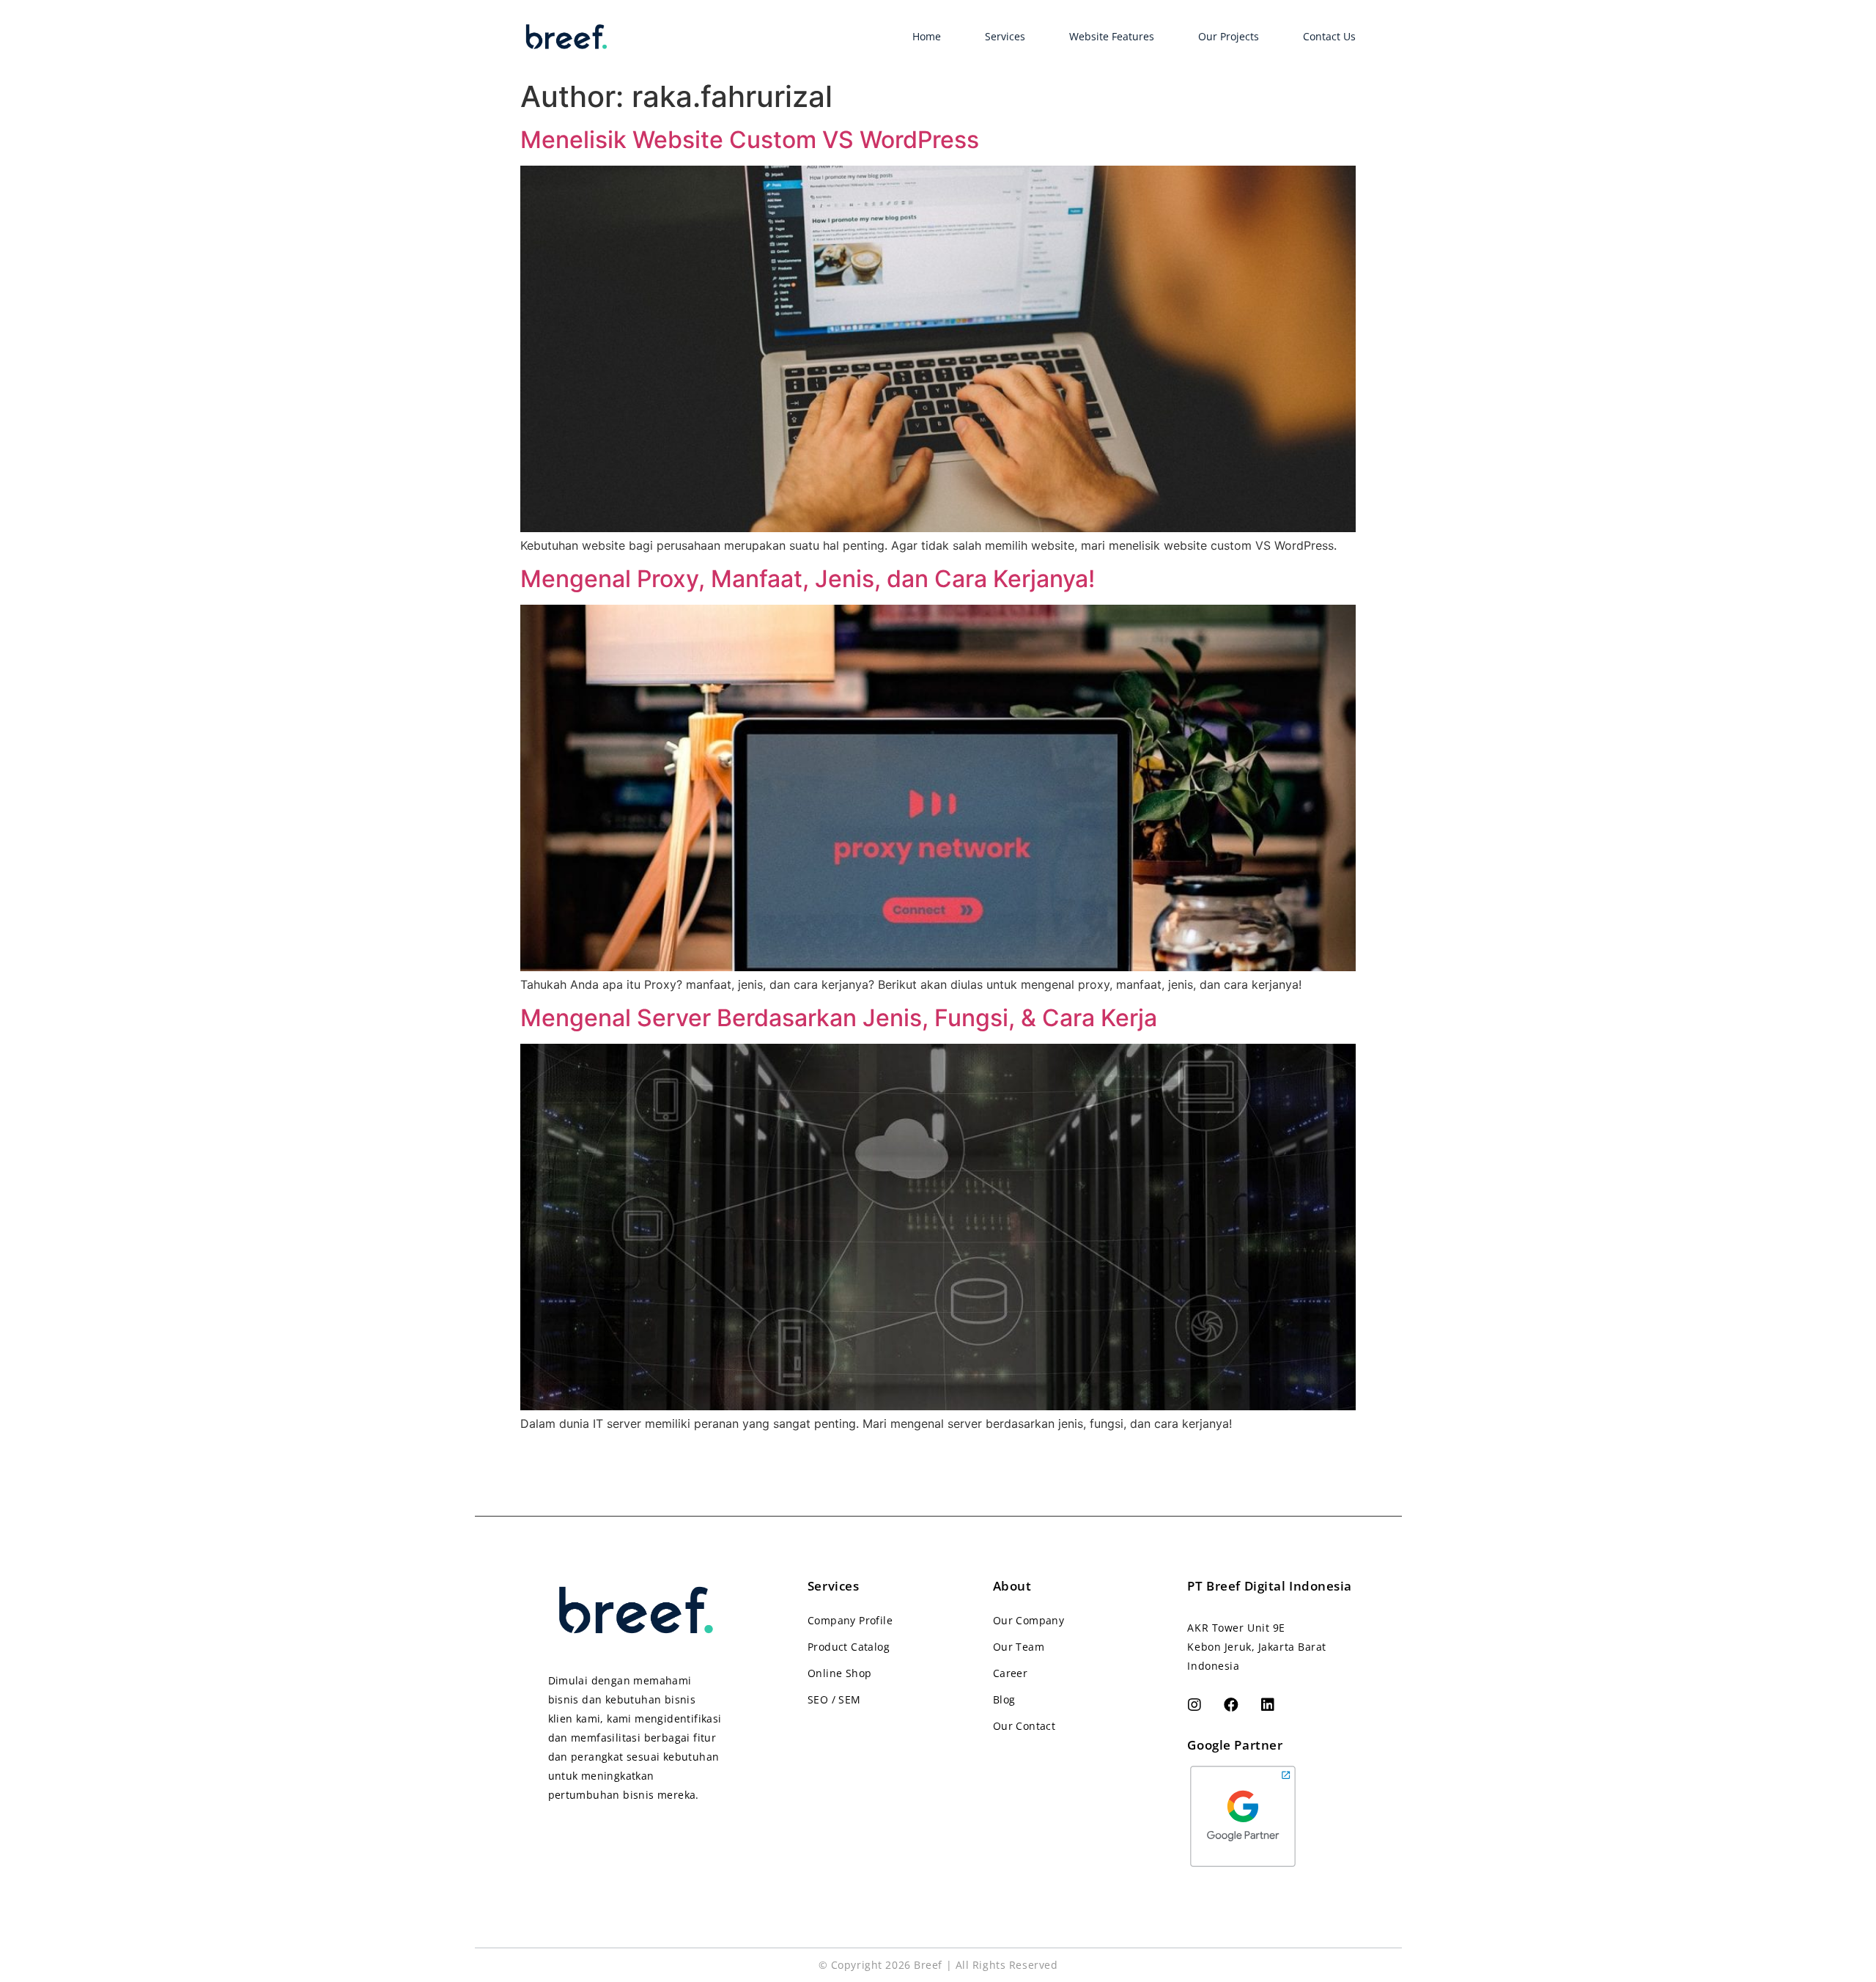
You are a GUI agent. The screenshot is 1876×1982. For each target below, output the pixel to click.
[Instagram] (1194, 1705)
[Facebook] (1231, 1705)
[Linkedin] (1268, 1705)
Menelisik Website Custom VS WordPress (750, 140)
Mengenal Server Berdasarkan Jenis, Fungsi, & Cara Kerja (839, 1018)
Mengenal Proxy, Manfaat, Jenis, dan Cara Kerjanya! (808, 579)
